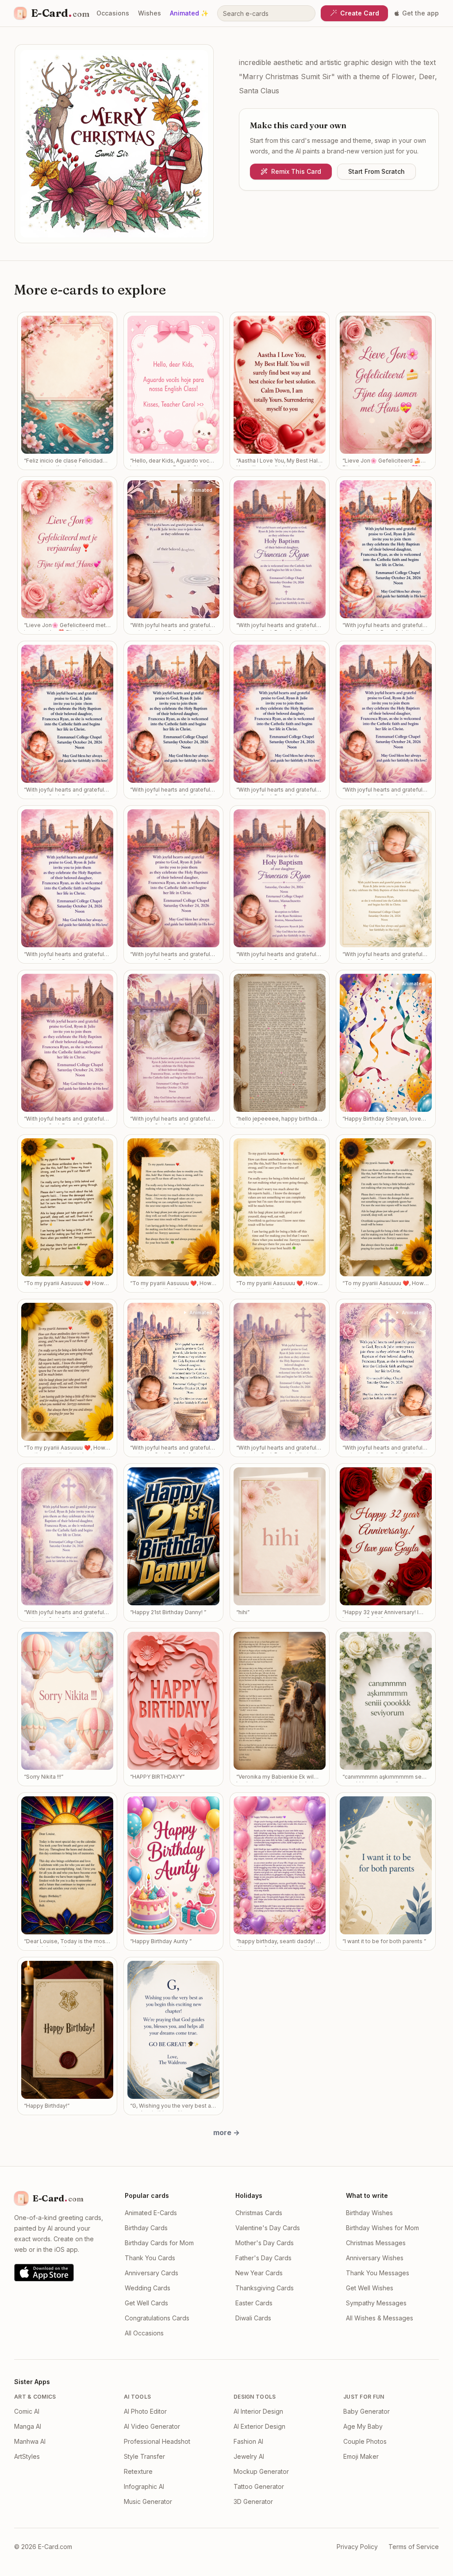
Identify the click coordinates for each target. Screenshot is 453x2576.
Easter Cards (254, 2303)
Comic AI (27, 2411)
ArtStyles (27, 2456)
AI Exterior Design (259, 2426)
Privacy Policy (357, 2547)
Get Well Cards (146, 2303)
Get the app (420, 13)
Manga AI (28, 2426)
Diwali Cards (253, 2318)
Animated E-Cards (151, 2213)
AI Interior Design (258, 2411)
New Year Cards (259, 2273)
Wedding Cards (148, 2288)
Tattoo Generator (259, 2486)
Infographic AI (144, 2486)
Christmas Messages (376, 2243)
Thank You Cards (150, 2258)
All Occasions (144, 2333)
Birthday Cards (146, 2228)
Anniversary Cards (152, 2273)
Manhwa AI (30, 2441)
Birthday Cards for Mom (159, 2243)
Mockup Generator (261, 2471)
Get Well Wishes (370, 2288)
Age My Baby (363, 2426)
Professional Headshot (157, 2441)
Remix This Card (296, 171)
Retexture (138, 2471)
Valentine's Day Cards (268, 2228)
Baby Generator (367, 2411)
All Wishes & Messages (380, 2318)
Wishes (150, 13)
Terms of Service (414, 2547)
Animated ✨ (189, 13)
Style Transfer (144, 2456)
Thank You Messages (378, 2273)
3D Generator (253, 2501)
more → (226, 2132)
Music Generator (148, 2501)
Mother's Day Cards (265, 2243)
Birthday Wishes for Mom (382, 2228)
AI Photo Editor (145, 2411)
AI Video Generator (152, 2426)
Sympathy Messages (376, 2303)
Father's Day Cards (263, 2258)
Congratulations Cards (157, 2318)
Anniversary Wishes (375, 2258)
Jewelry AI (249, 2456)
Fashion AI (248, 2441)
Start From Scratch (376, 171)
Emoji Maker (361, 2456)
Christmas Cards (259, 2213)
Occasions (113, 13)
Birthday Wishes (369, 2213)
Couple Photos (365, 2441)
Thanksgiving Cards (265, 2288)
